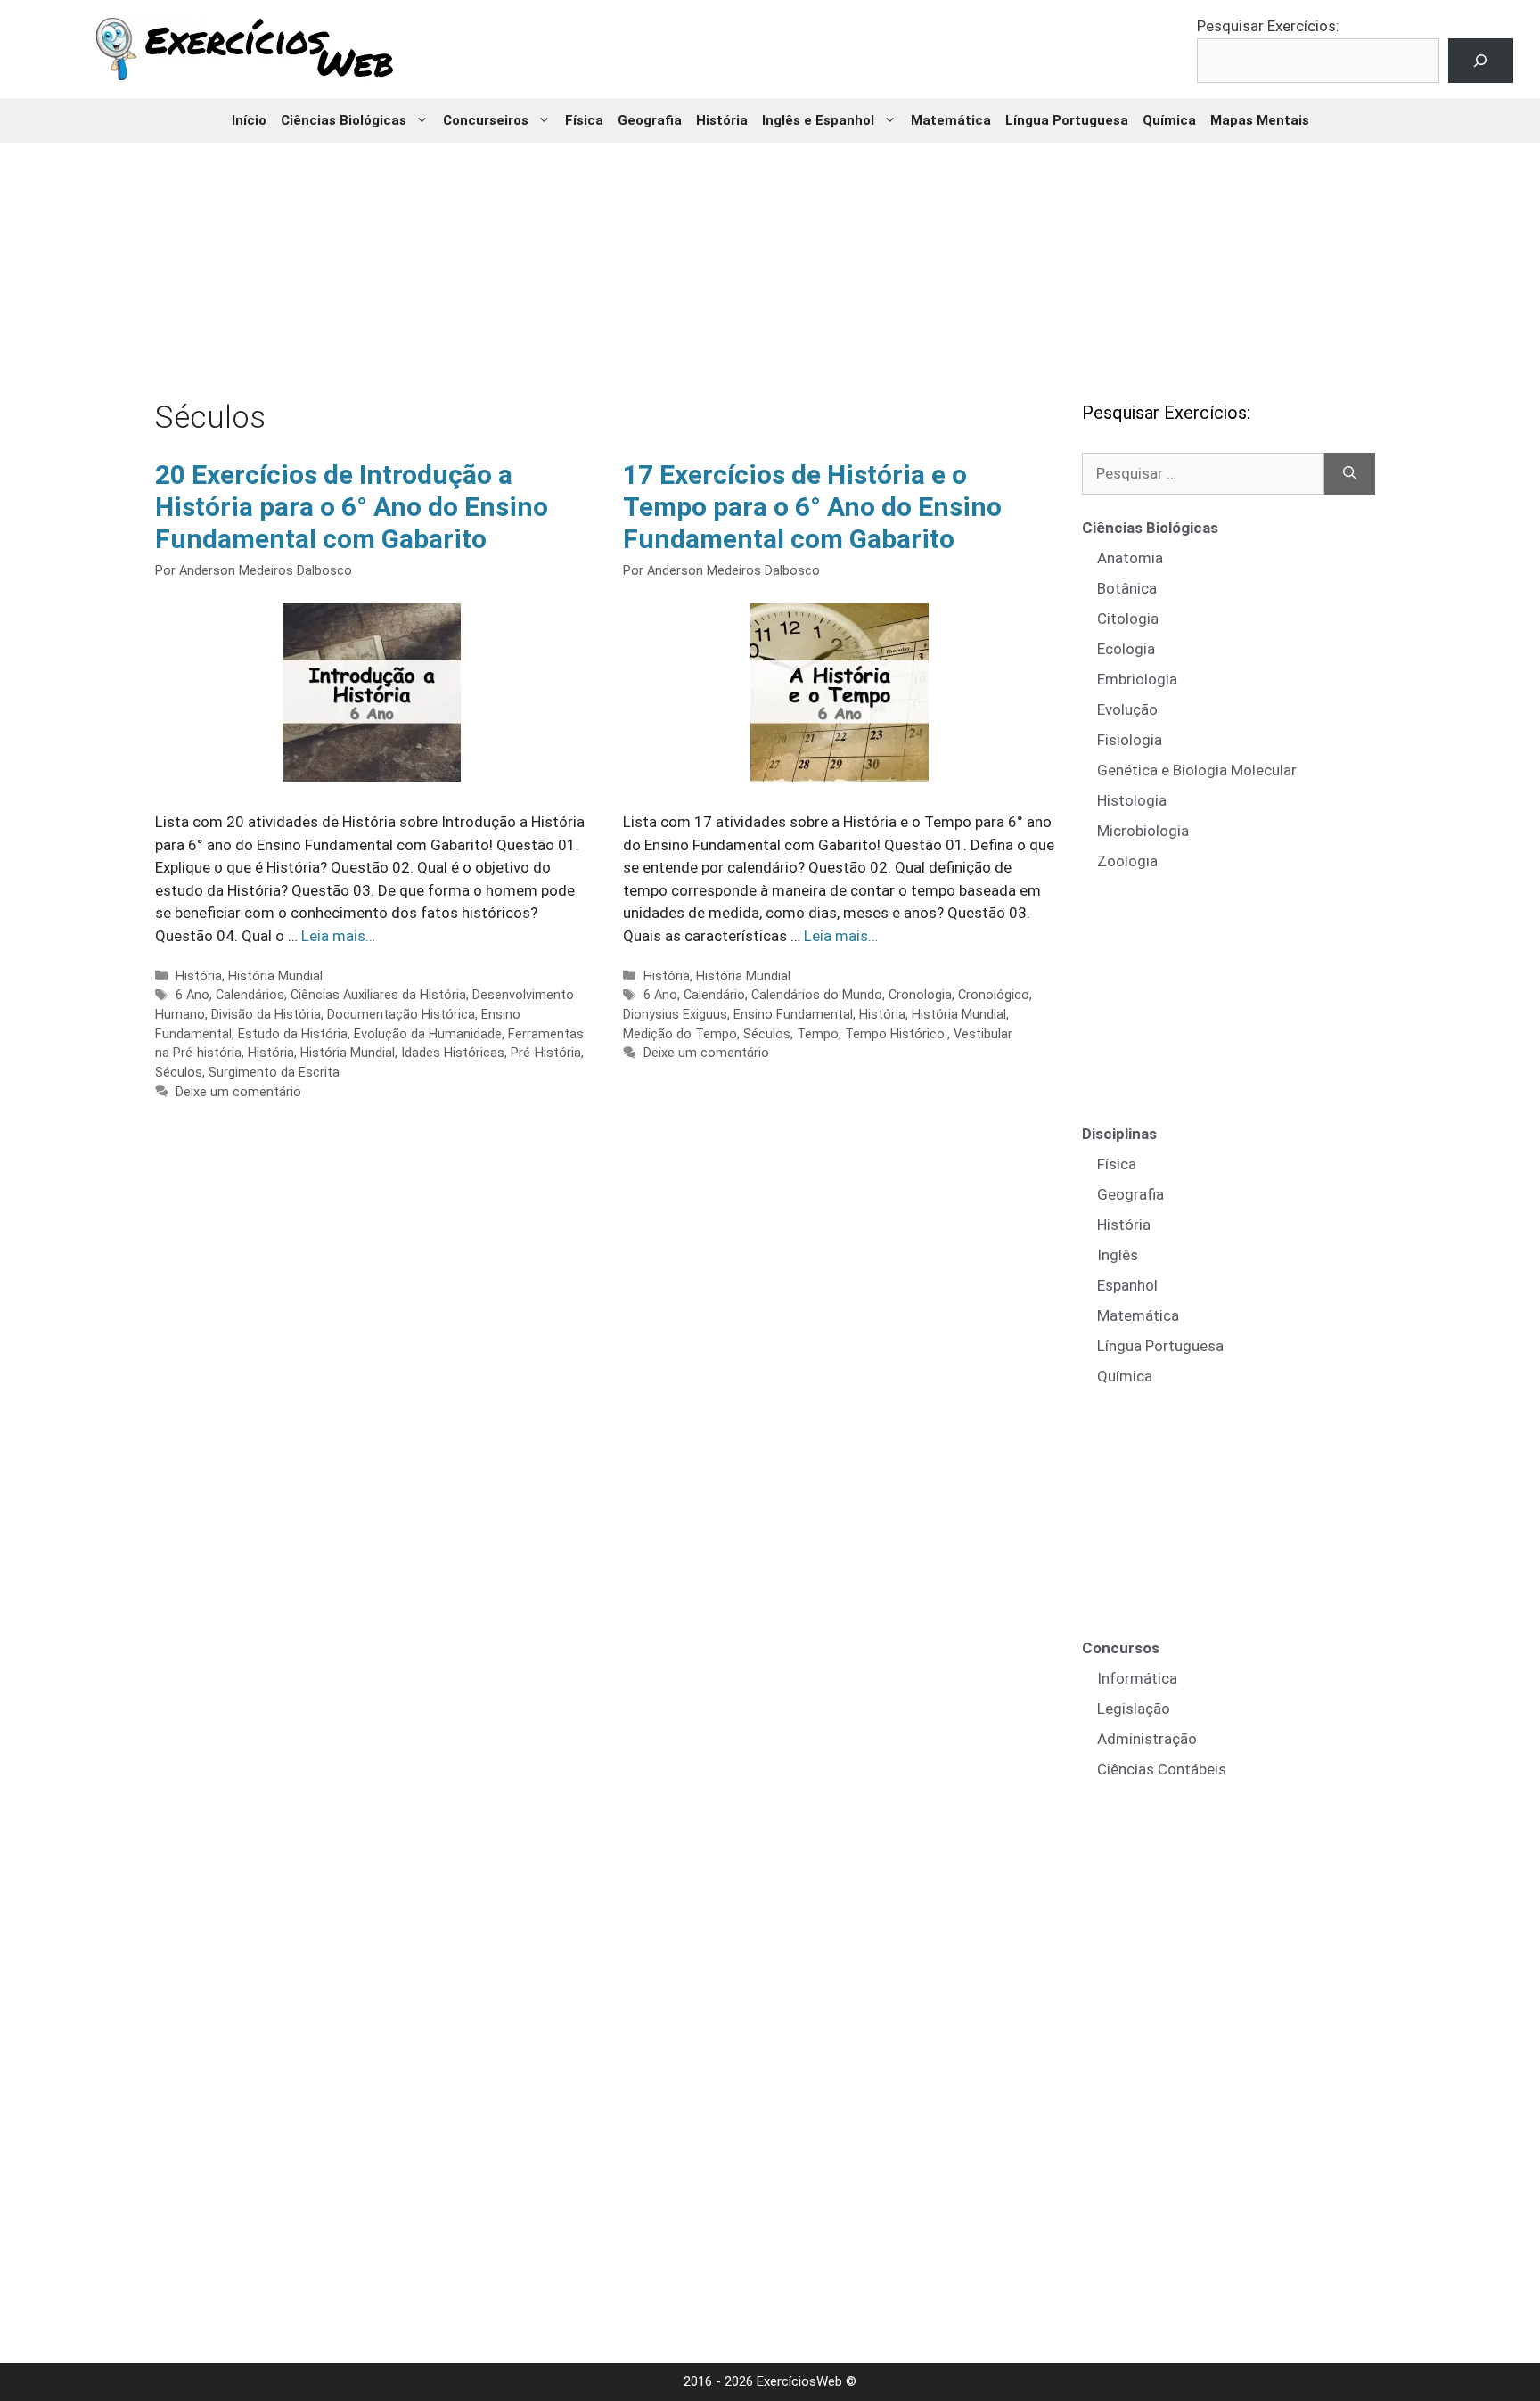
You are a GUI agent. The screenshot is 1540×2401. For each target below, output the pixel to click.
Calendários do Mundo (817, 995)
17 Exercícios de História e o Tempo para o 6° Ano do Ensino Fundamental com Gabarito (812, 507)
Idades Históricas (453, 1053)
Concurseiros (486, 120)
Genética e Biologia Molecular (1197, 770)
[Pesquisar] (1350, 474)
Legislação (1134, 1709)
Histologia (1132, 800)
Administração (1147, 1739)
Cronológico (994, 995)
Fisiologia (1130, 740)
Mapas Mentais (1260, 120)
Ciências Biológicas (344, 120)
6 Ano (192, 995)
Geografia (650, 120)
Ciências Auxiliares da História (378, 995)
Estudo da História (293, 1034)
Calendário (714, 995)
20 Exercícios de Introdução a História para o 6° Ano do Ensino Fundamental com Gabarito (352, 507)
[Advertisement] (770, 258)
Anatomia (1130, 558)
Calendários (250, 995)
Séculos (179, 1073)
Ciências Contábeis (1162, 1769)
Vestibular (983, 1034)
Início (249, 120)
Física (584, 120)
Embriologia (1137, 679)
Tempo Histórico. (896, 1034)
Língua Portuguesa (1067, 120)
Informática (1137, 1678)
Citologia (1128, 619)
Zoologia (1127, 861)
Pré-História (546, 1053)
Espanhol (1127, 1285)
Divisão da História (266, 1015)
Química (1169, 120)
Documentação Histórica (401, 1015)
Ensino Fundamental (793, 1015)
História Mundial (275, 976)
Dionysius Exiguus (675, 1015)
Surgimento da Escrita (274, 1073)
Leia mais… (338, 936)
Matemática (951, 120)
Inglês (1118, 1255)
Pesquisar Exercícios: (1268, 26)
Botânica (1127, 588)
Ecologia (1126, 649)
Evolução (1127, 709)
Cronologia (920, 995)
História (722, 120)
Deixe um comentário (238, 1092)
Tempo (818, 1034)
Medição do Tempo (680, 1034)
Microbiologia (1143, 831)
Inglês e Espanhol (818, 120)
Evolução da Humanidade (428, 1034)
